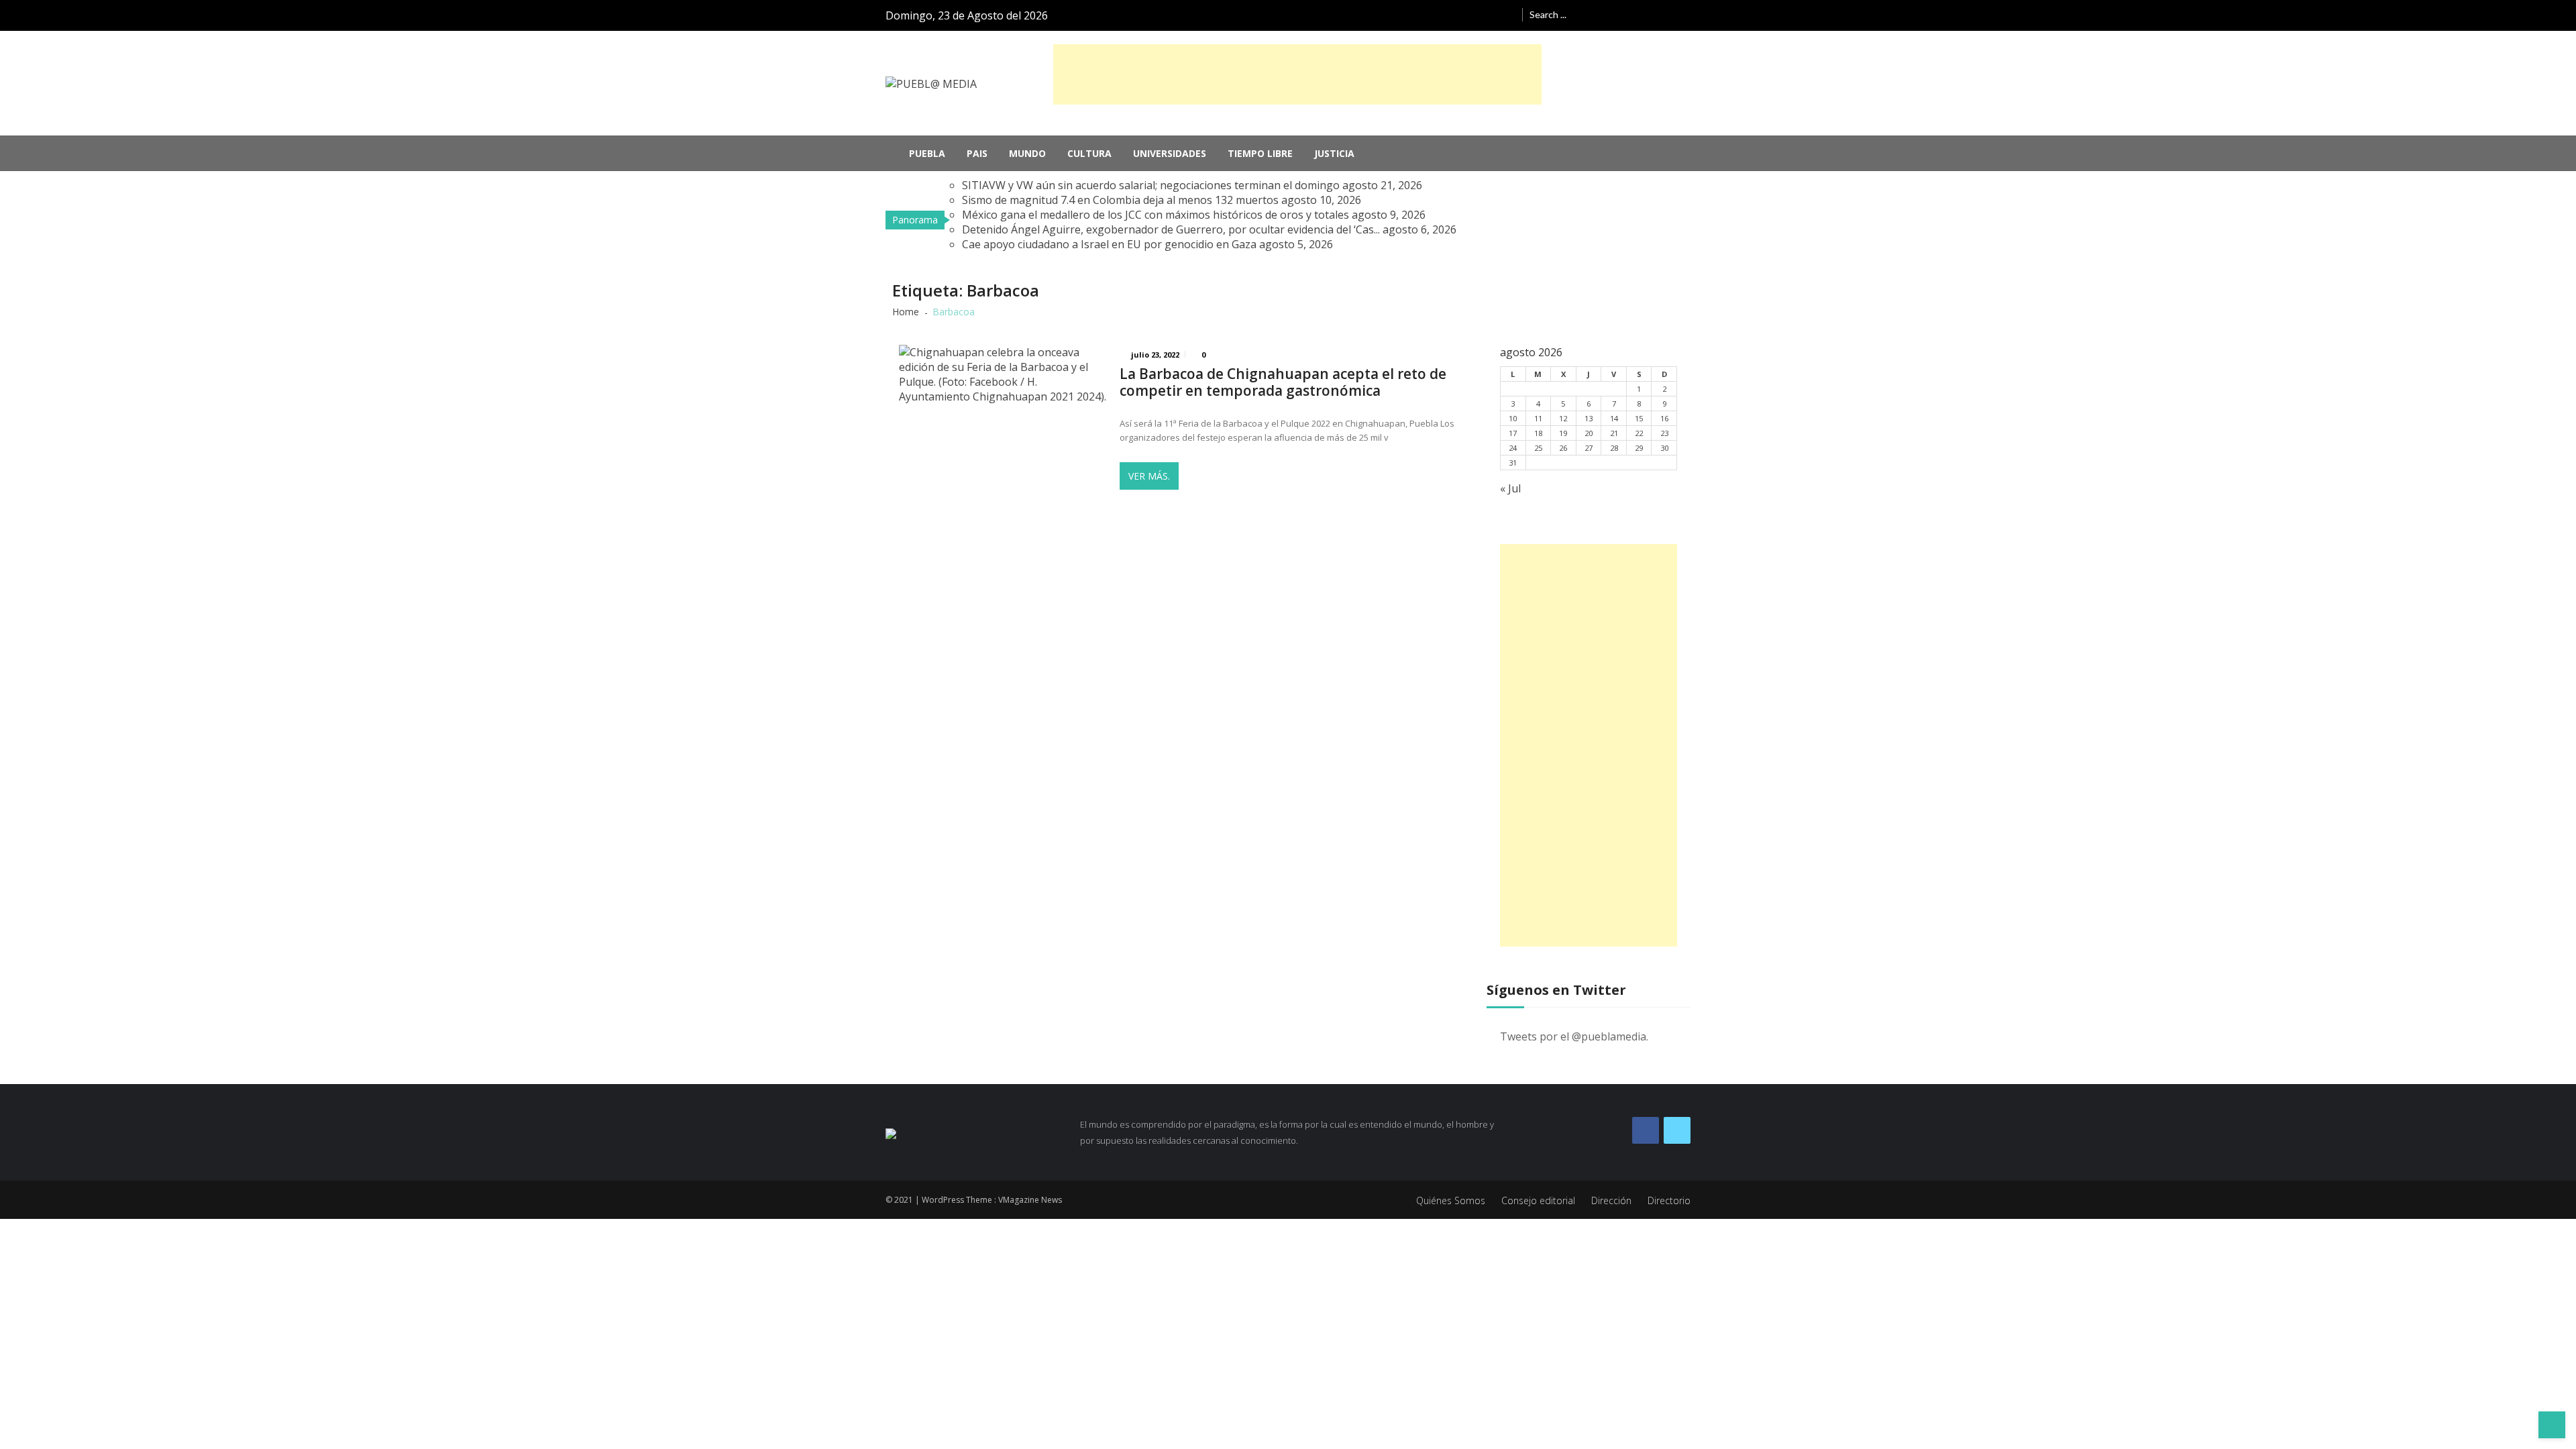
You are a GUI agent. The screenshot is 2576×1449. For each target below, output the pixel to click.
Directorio (1669, 1200)
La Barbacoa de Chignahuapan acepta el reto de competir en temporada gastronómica (1283, 382)
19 (1563, 433)
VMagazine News (1030, 1200)
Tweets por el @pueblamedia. (1574, 1036)
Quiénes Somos (1451, 1200)
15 (1639, 418)
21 (1614, 433)
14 (1614, 418)
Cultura (1089, 153)
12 (1563, 418)
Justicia (1334, 153)
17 (1513, 433)
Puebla (927, 153)
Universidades (1170, 153)
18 (1538, 433)
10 (1513, 418)
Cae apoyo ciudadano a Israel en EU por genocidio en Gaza (1109, 244)
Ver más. (1149, 476)
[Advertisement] (1297, 74)
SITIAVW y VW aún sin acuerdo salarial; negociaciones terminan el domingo (1151, 185)
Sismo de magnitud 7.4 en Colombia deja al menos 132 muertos (1120, 200)
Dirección (1611, 1200)
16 (1664, 418)
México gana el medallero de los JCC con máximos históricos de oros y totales (1156, 215)
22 (1639, 433)
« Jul (1510, 488)
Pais (977, 153)
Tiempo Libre (1260, 153)
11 (1538, 418)
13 (1589, 418)
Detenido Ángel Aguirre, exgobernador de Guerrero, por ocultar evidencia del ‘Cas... (1171, 229)
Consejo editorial (1538, 1200)
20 (1589, 433)
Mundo (1027, 153)
